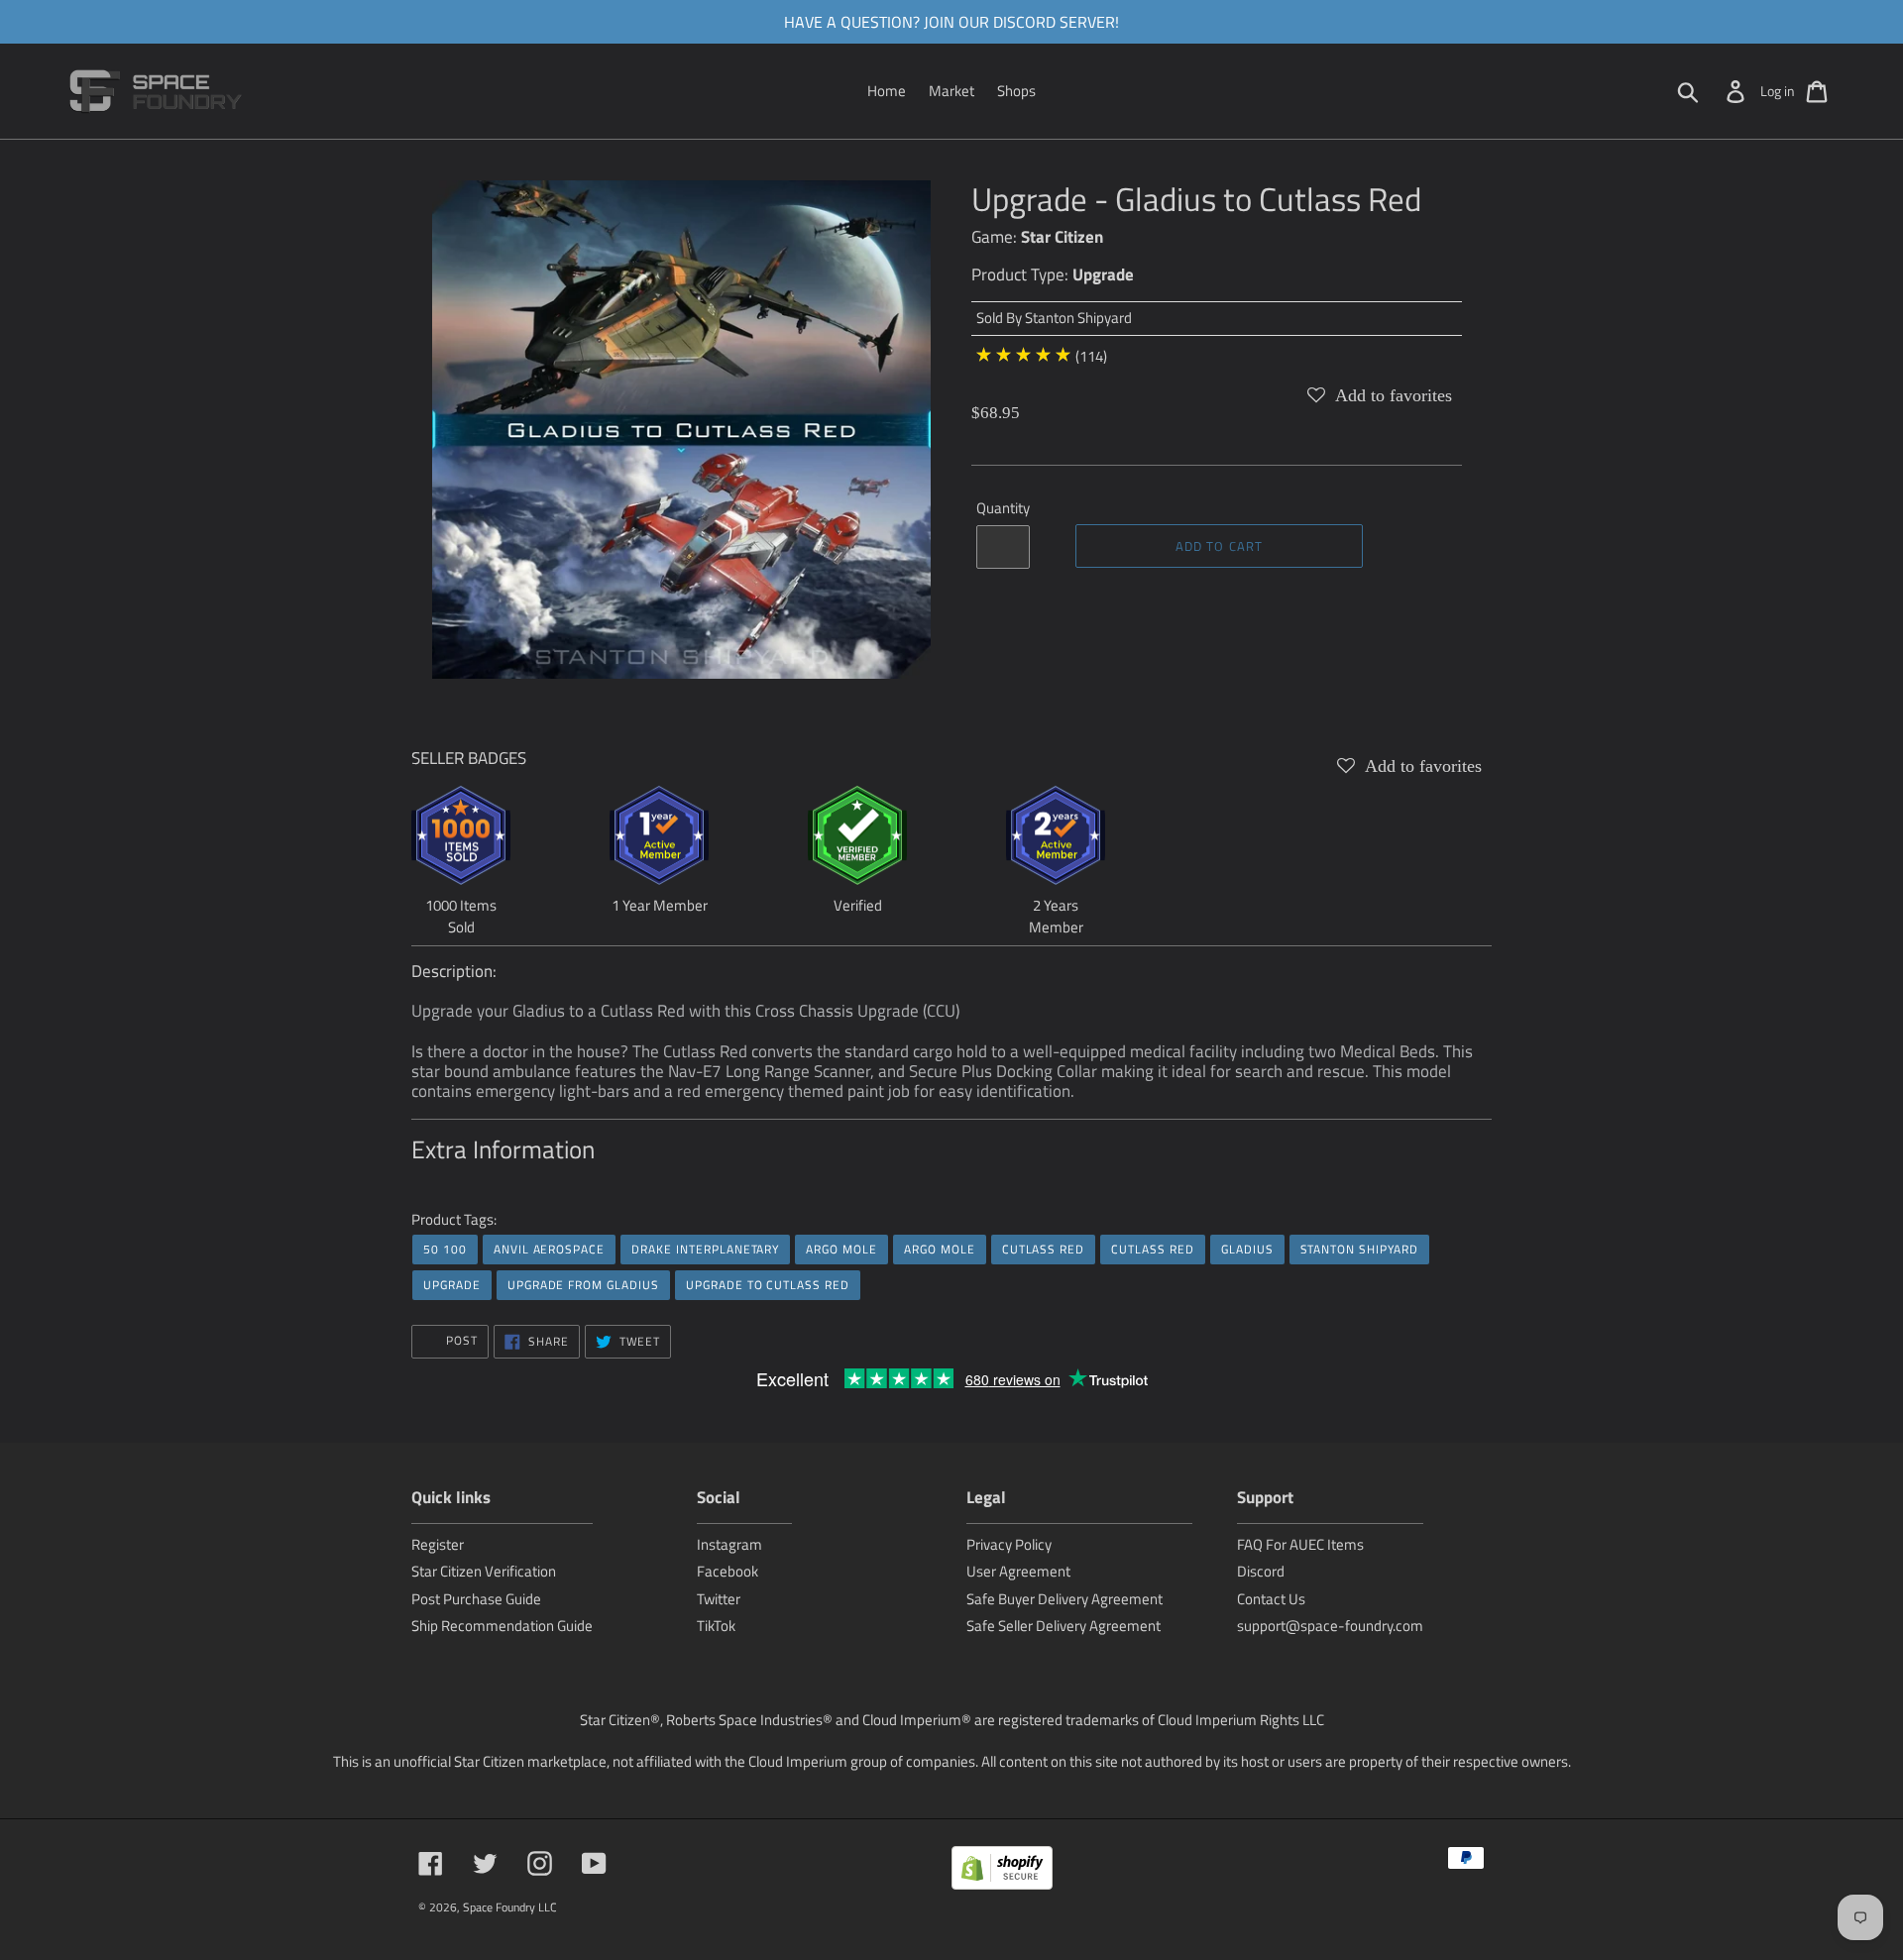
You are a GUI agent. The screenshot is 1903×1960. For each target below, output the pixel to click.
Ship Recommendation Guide (502, 1626)
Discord (1261, 1571)
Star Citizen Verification (484, 1571)
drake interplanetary (705, 1249)
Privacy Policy (1009, 1544)
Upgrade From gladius (583, 1285)
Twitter (719, 1599)
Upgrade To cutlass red (768, 1285)
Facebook (728, 1571)
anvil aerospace (549, 1249)
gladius (1247, 1249)
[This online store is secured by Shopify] (1002, 1871)
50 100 (445, 1249)
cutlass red (1044, 1249)
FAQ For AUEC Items (1300, 1544)
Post (460, 1340)
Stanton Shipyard (1078, 318)
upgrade (452, 1285)
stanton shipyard (1359, 1249)
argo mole (841, 1249)
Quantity (1003, 508)
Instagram (729, 1544)
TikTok (716, 1626)
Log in (1778, 91)
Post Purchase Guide (476, 1599)
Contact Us (1271, 1599)
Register (438, 1544)
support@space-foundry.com (1330, 1626)
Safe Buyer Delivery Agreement (1064, 1599)
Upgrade (1103, 274)
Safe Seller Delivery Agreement (1063, 1626)
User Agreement (1018, 1571)
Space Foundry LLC (510, 1907)
